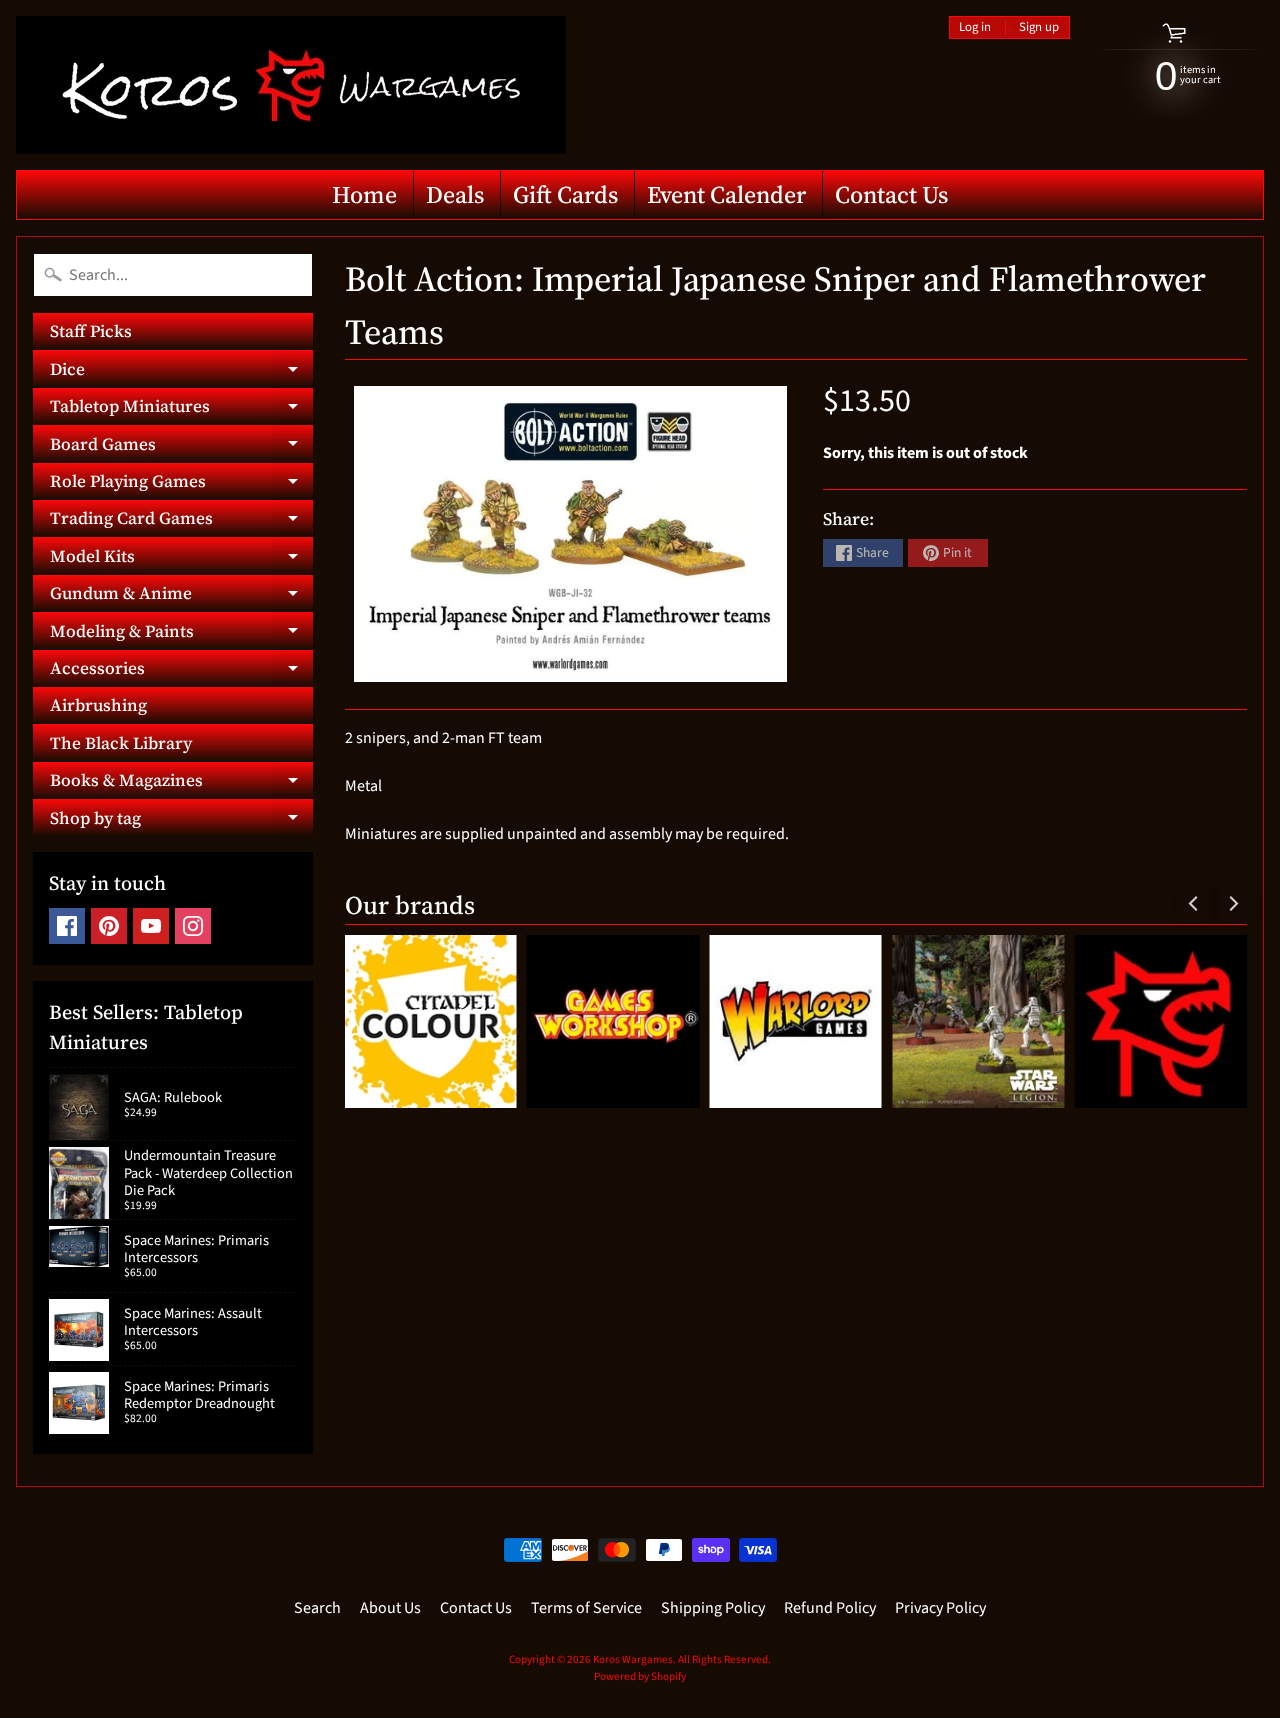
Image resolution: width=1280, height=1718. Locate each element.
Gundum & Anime (181, 596)
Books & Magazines (181, 783)
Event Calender (726, 194)
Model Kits (181, 559)
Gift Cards (565, 194)
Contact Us (891, 194)
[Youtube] (151, 926)
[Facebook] (67, 926)
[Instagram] (193, 926)
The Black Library (121, 743)
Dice (181, 372)
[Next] (1232, 903)
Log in (975, 27)
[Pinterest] (109, 926)
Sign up (1039, 27)
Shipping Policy (713, 1608)
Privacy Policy (940, 1608)
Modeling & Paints (181, 634)
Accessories (181, 671)
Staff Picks (91, 331)
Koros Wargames (633, 1659)
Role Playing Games (181, 484)
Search (317, 1608)
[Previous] (1194, 903)
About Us (390, 1608)
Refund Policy (830, 1608)
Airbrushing (98, 705)
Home (364, 194)
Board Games (181, 447)
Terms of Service (586, 1608)
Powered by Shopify (640, 1676)
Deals (455, 194)
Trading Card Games (181, 521)
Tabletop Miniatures (181, 409)
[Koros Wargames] (291, 85)
